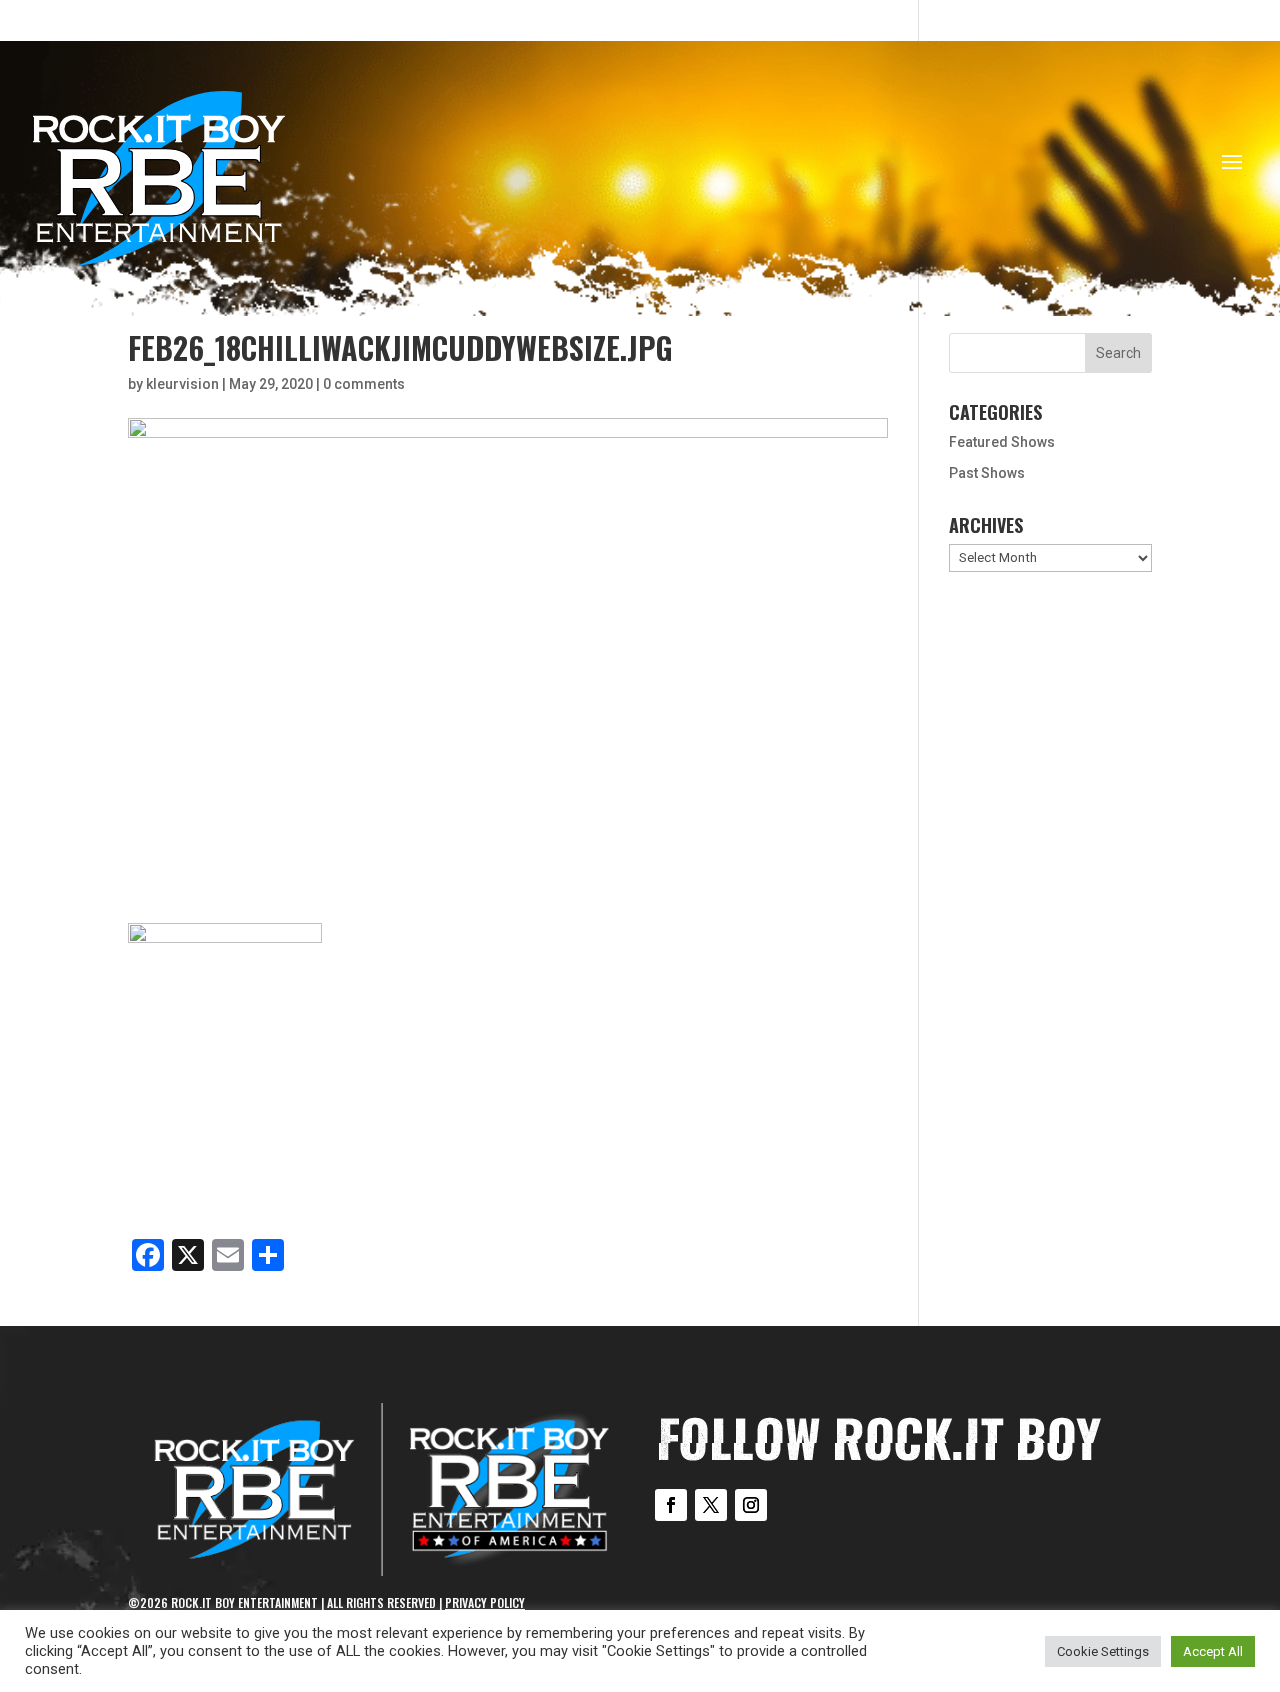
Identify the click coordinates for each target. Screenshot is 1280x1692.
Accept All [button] (1213, 1651)
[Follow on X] (711, 1505)
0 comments (364, 384)
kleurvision (182, 384)
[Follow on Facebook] (671, 1505)
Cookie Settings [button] (1103, 1651)
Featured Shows (1002, 442)
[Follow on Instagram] (751, 1505)
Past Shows (987, 473)
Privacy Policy (485, 1602)
